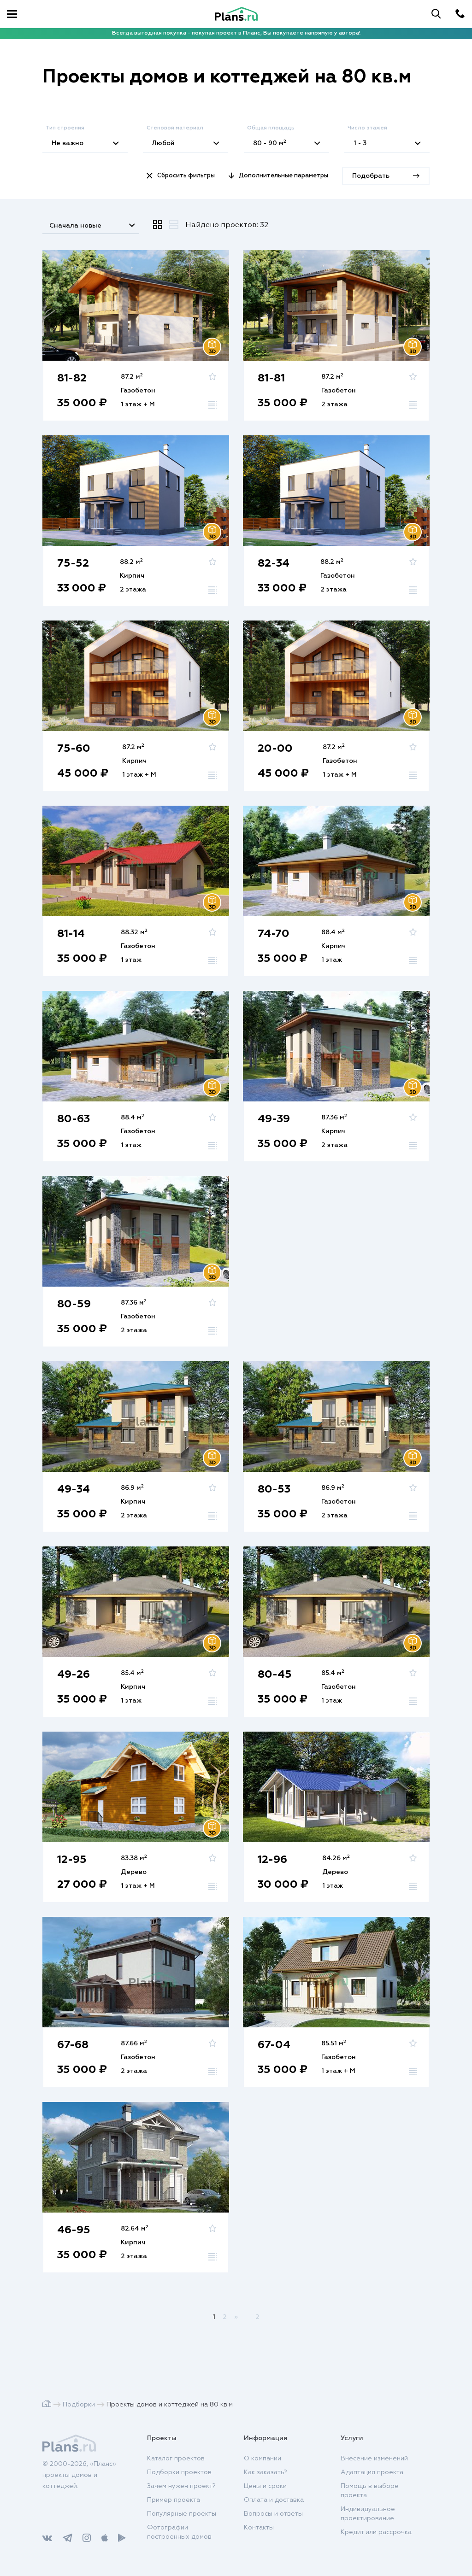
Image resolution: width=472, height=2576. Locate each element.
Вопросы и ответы (273, 2514)
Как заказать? (265, 2472)
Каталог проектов (176, 2459)
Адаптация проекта (372, 2472)
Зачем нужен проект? (181, 2486)
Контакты (259, 2528)
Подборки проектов (179, 2472)
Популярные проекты (182, 2514)
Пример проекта (174, 2500)
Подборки (79, 2405)
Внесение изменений (374, 2459)
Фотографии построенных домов (179, 2532)
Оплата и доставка (274, 2500)
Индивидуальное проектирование (368, 2514)
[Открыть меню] (12, 14)
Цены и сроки (265, 2486)
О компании (263, 2459)
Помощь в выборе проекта (370, 2491)
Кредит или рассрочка (376, 2532)
